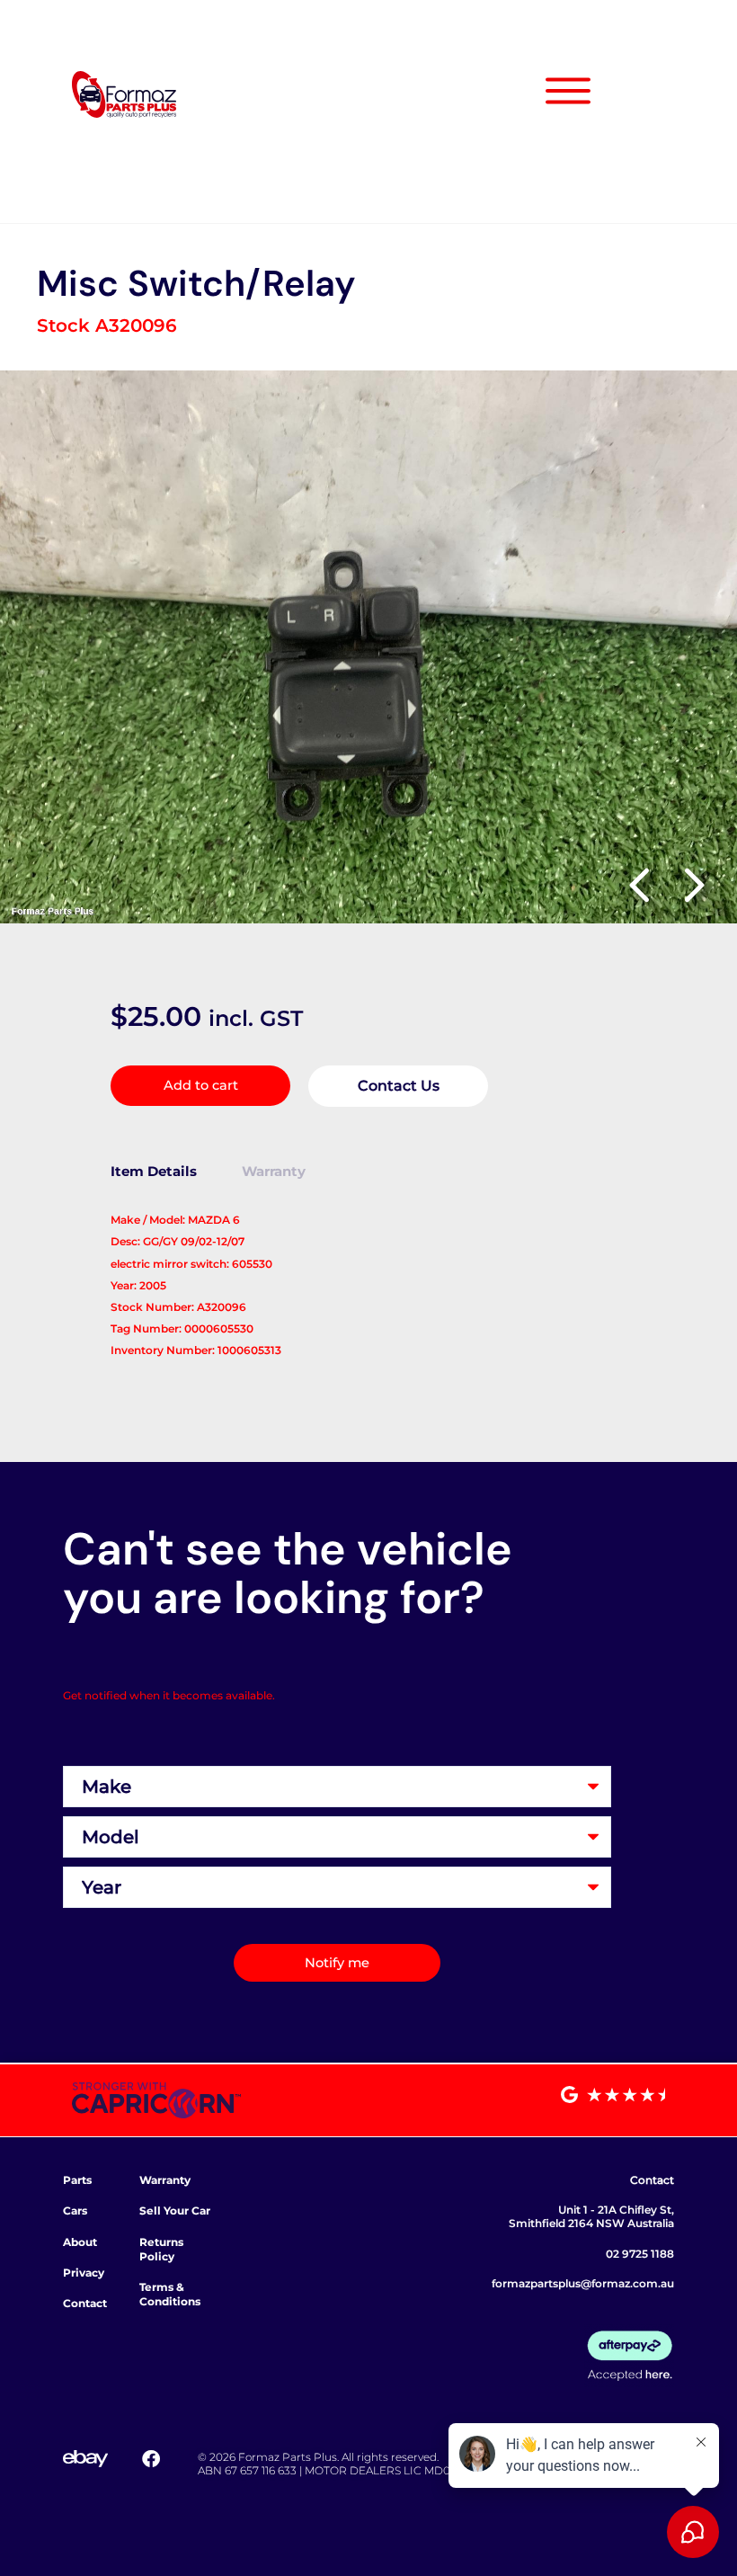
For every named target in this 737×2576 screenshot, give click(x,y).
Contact (85, 2303)
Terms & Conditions (170, 2294)
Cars (75, 2211)
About (80, 2242)
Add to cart (201, 1085)
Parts (77, 2180)
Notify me (337, 1963)
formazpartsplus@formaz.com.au (583, 2283)
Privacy (84, 2273)
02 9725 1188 (640, 2254)
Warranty (165, 2180)
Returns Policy (161, 2249)
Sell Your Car (175, 2211)
